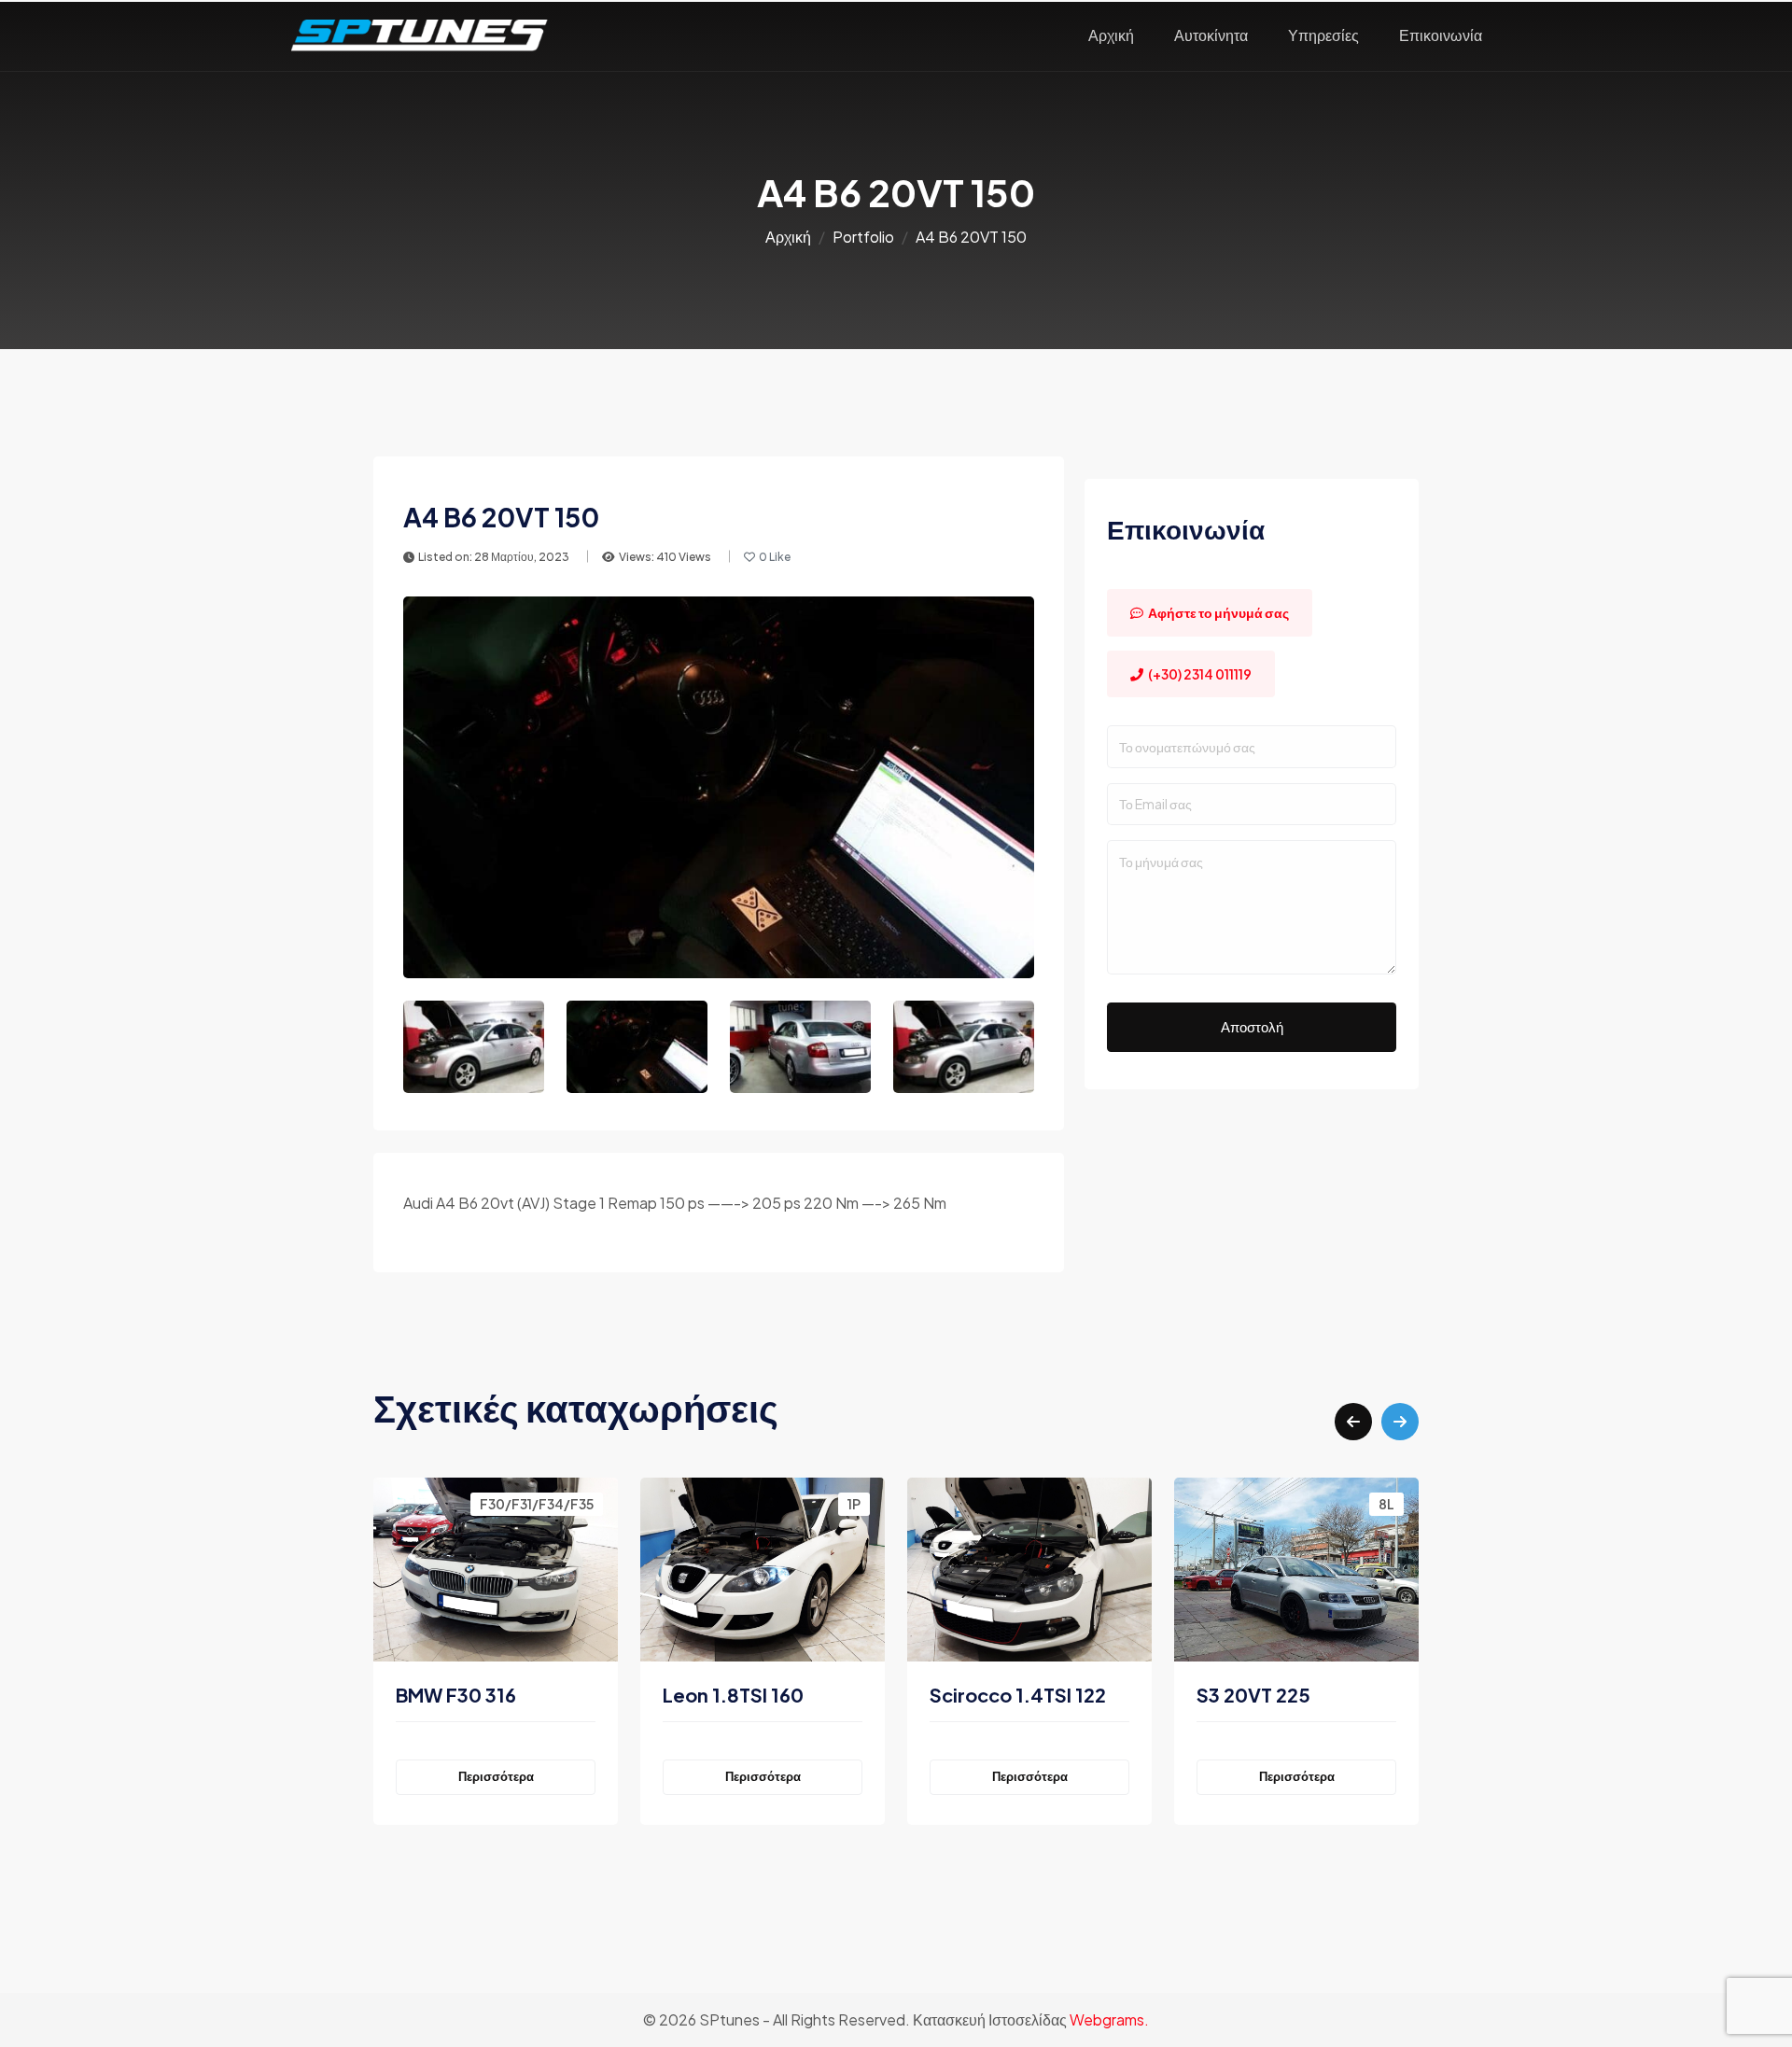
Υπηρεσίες (1323, 35)
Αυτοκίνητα (1211, 35)
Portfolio (863, 237)
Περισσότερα (496, 1776)
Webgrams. (1109, 2019)
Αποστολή (1252, 1026)
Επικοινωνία (1441, 35)
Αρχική (1111, 35)
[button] (1353, 1422)
